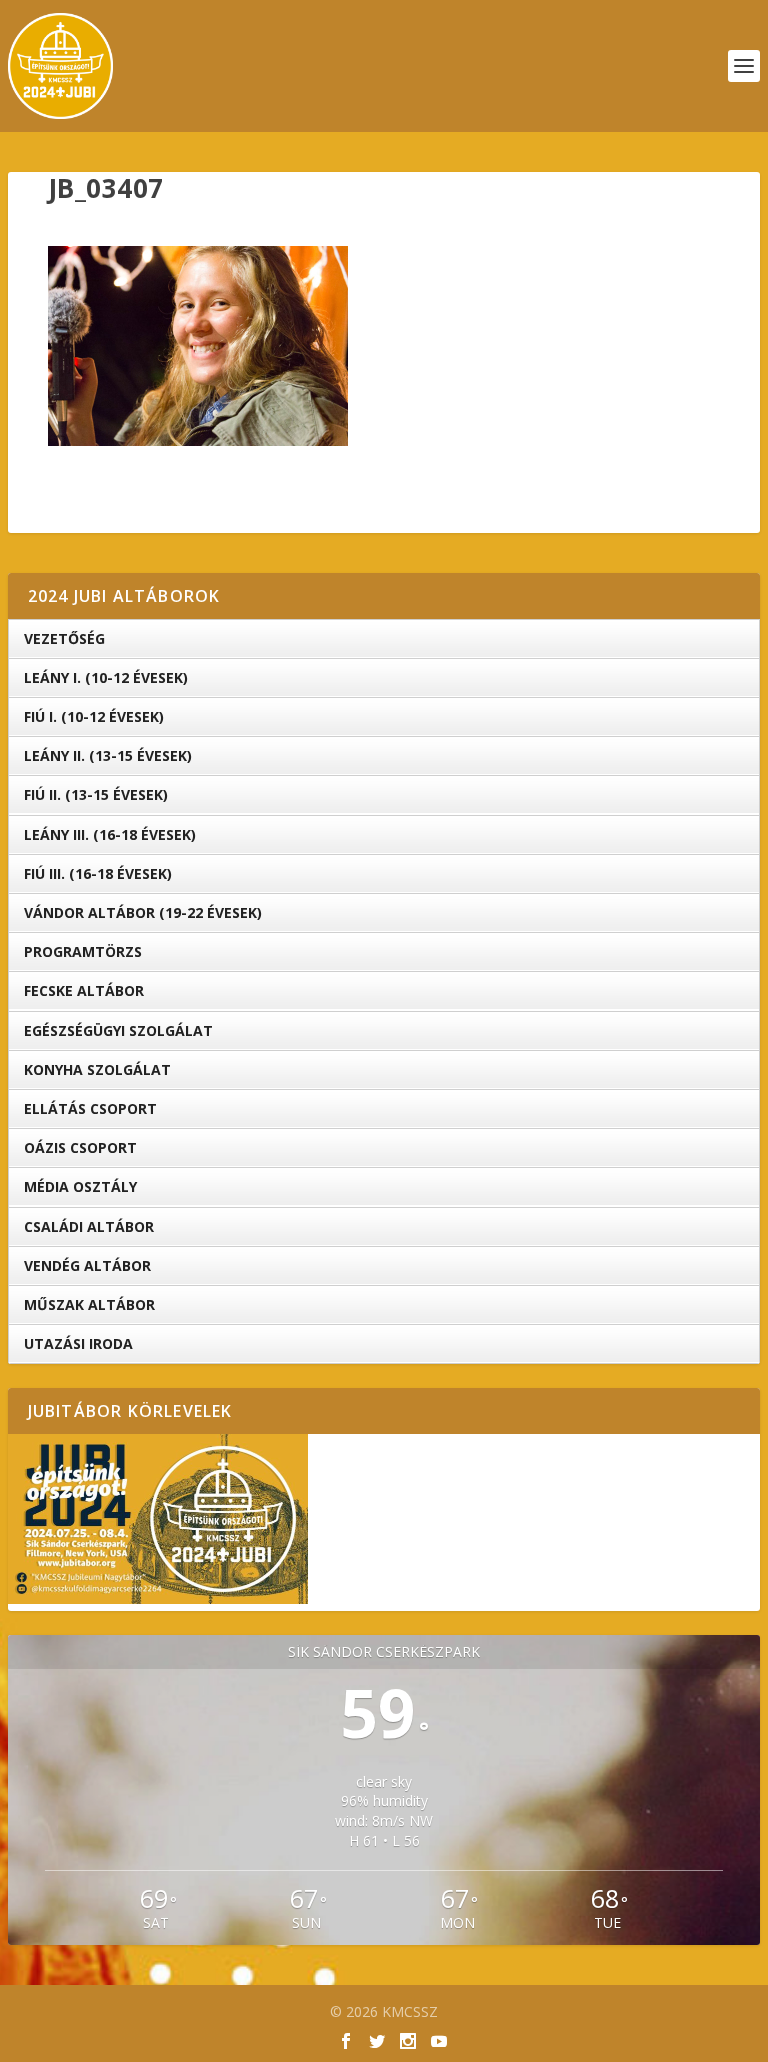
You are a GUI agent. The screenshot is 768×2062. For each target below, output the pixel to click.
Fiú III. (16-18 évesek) (98, 873)
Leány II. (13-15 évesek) (108, 755)
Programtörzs (83, 951)
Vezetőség (64, 638)
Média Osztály (80, 1186)
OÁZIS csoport (80, 1147)
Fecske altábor (84, 990)
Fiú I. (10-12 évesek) (94, 716)
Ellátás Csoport (90, 1108)
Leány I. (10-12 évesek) (106, 677)
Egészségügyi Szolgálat (118, 1030)
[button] (198, 346)
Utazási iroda (78, 1343)
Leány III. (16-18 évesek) (110, 834)
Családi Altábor (89, 1226)
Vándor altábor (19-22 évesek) (143, 912)
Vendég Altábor (87, 1265)
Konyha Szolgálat (97, 1069)
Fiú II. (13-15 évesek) (96, 794)
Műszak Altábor (89, 1304)
